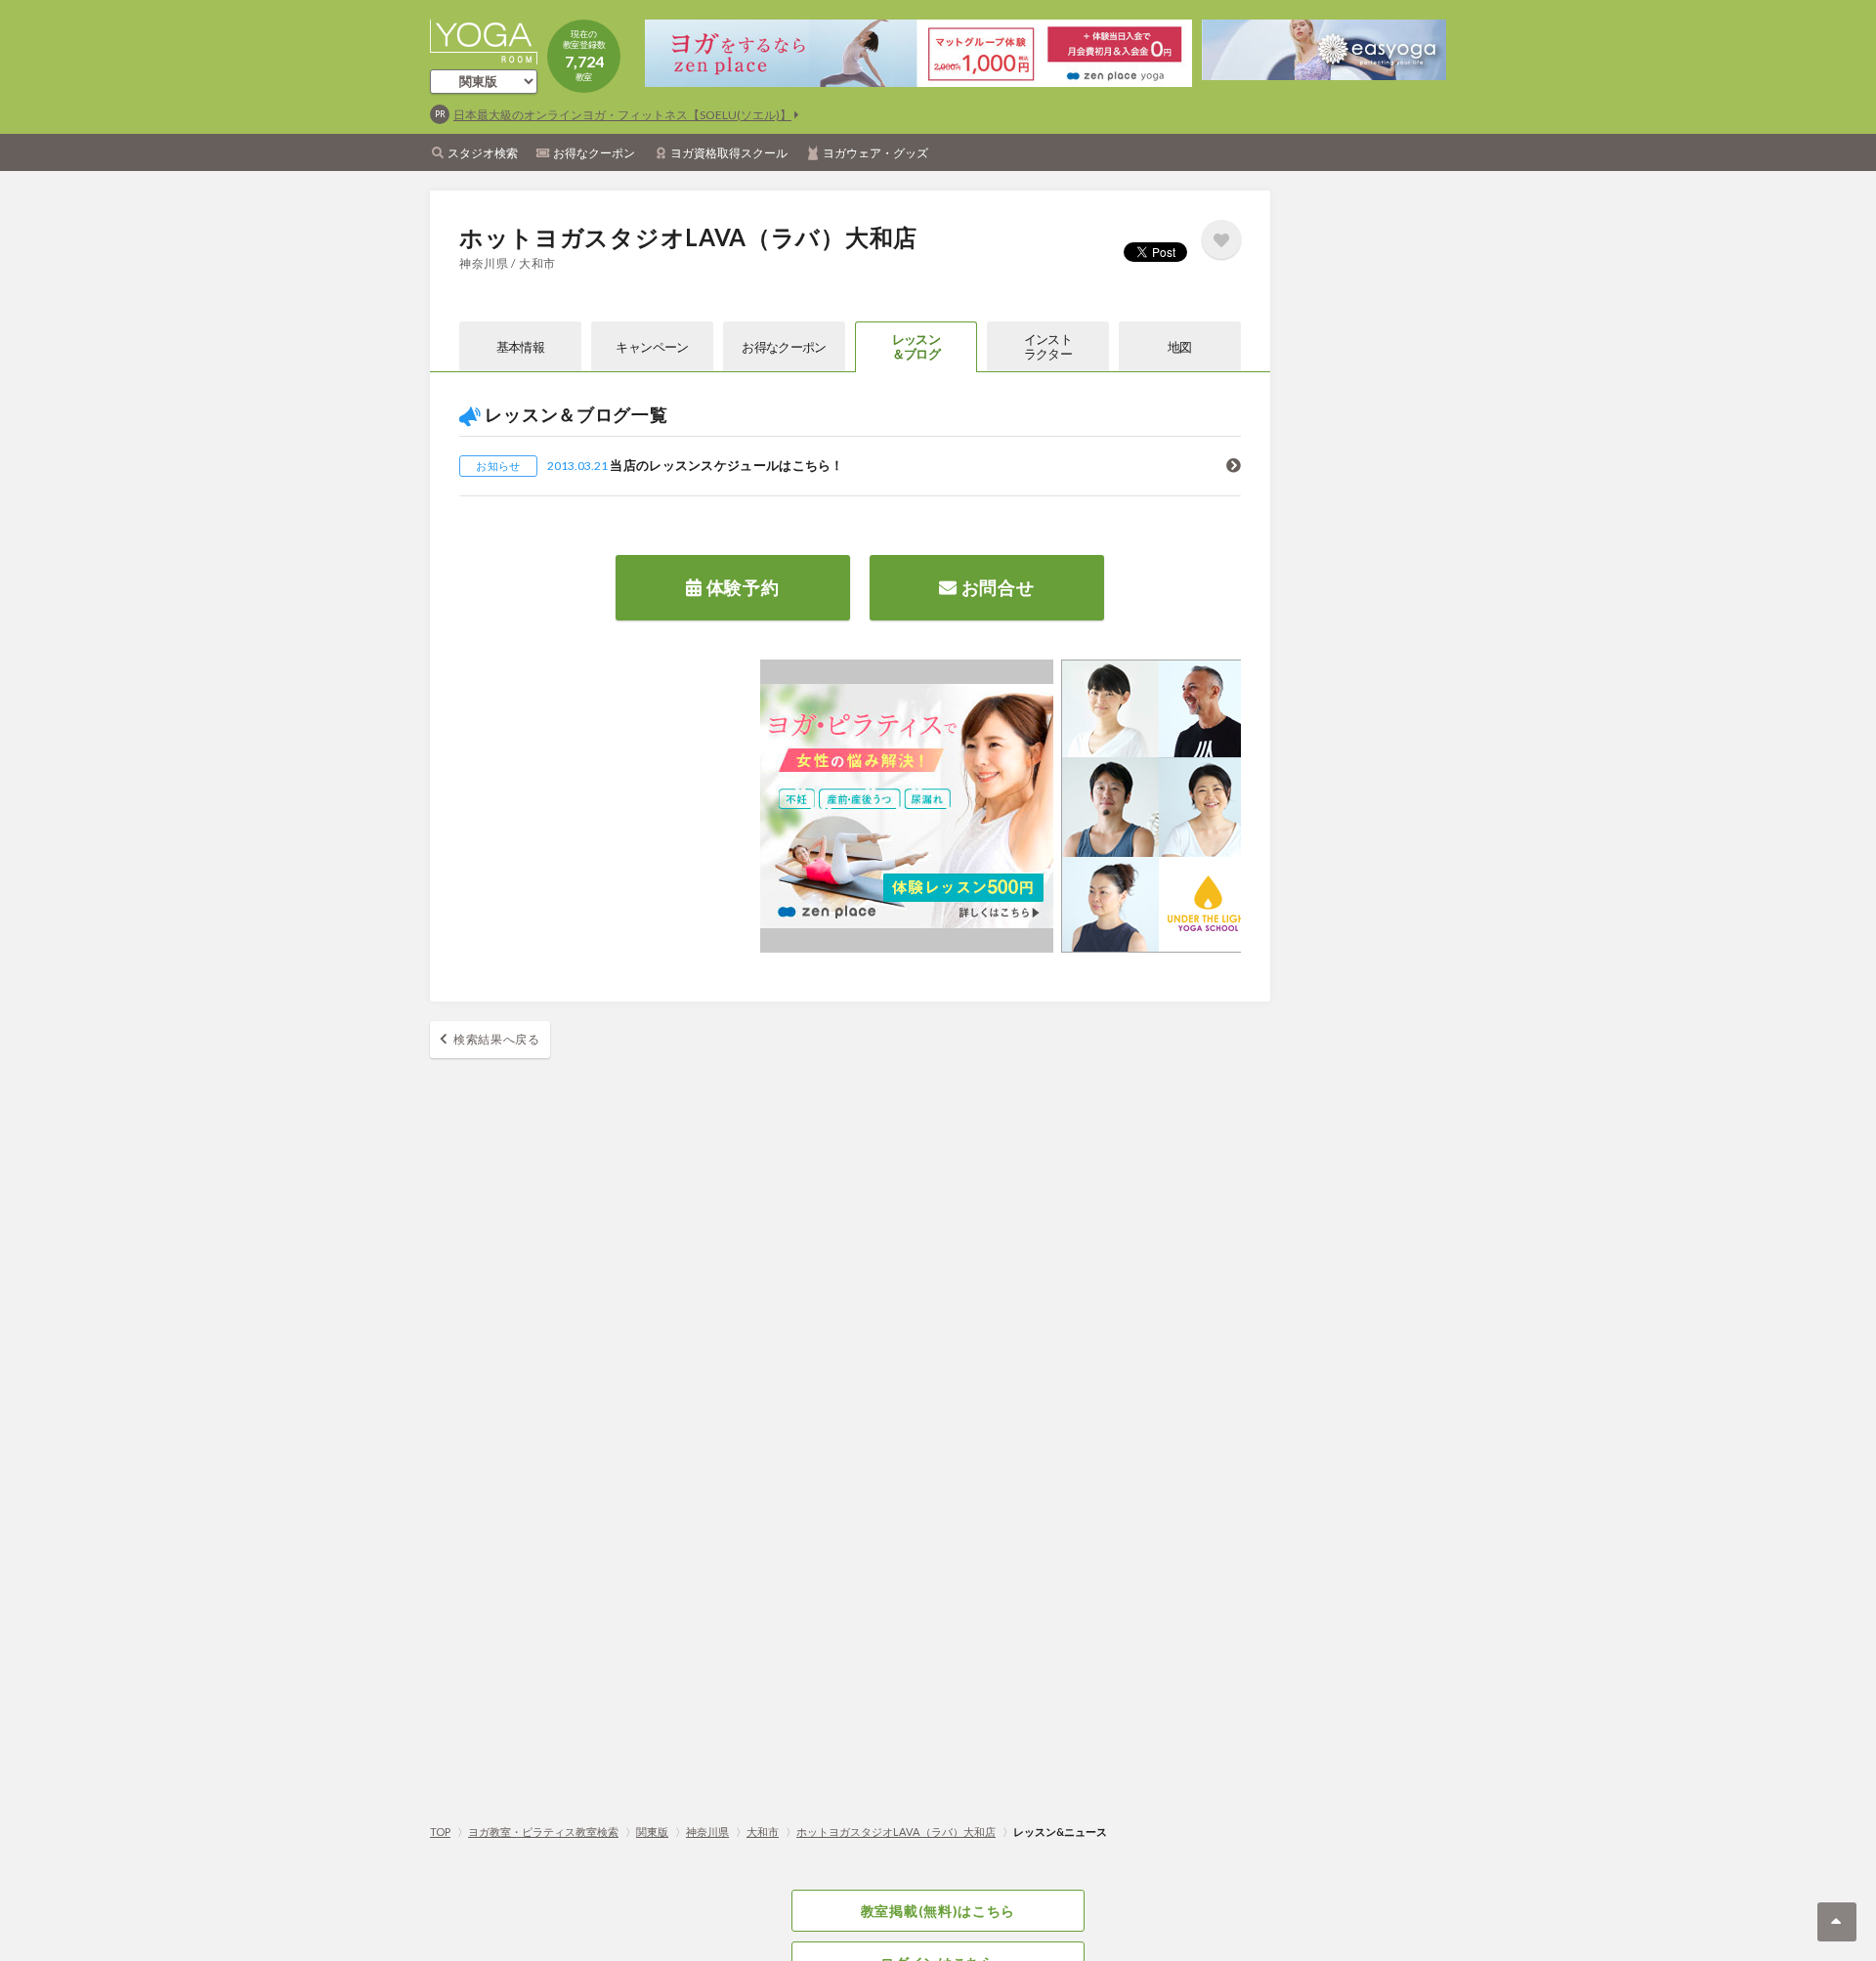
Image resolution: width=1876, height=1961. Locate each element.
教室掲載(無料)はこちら (938, 1911)
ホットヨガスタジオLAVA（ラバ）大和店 (896, 1832)
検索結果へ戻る (497, 1039)
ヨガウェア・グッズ (875, 153)
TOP (440, 1832)
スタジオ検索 (483, 153)
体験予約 (741, 587)
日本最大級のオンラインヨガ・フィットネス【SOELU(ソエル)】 (622, 115)
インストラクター (1048, 346)
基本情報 (520, 347)
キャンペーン (652, 347)
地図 (1180, 347)
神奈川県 (707, 1832)
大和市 (763, 1832)
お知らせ (498, 466)
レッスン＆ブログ (916, 346)
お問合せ (996, 587)
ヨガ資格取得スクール (729, 153)
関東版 (652, 1832)
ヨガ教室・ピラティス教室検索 (543, 1832)
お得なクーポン (594, 153)
